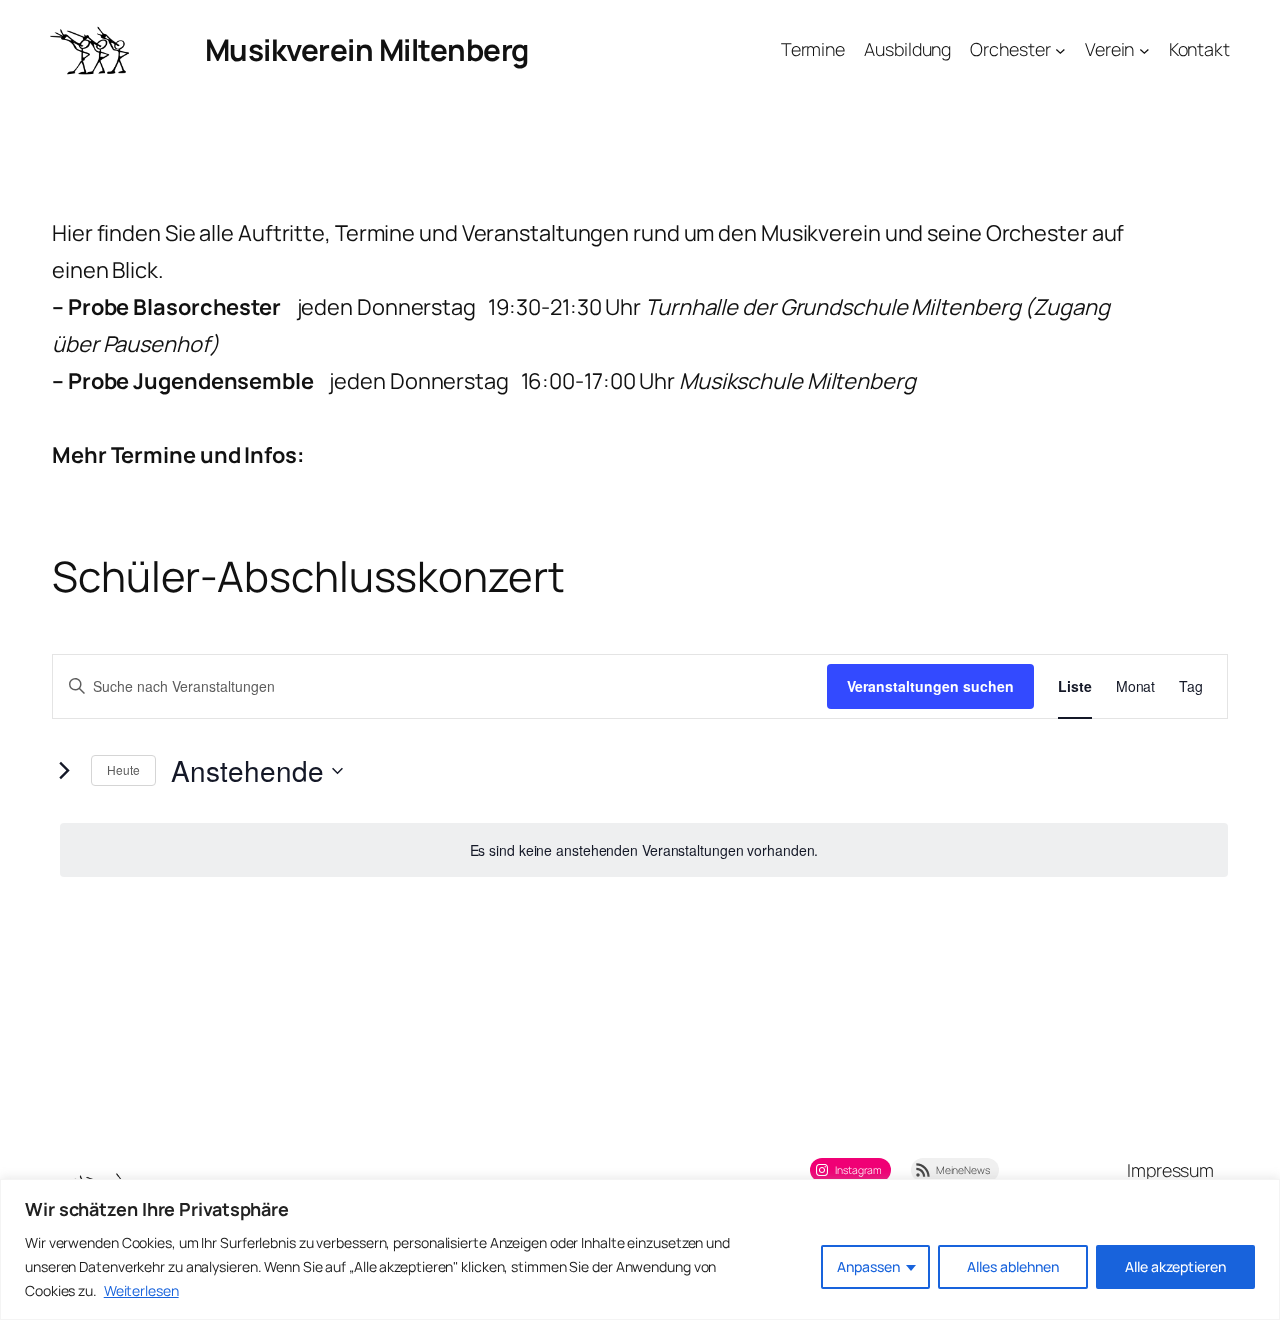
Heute (123, 769)
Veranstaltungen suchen (930, 686)
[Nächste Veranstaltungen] (64, 771)
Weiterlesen (141, 1290)
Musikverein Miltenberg (367, 49)
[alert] (644, 850)
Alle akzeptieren (1175, 1266)
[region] (640, 1249)
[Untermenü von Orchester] (1060, 50)
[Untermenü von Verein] (1144, 50)
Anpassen (868, 1266)
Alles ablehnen (1013, 1266)
